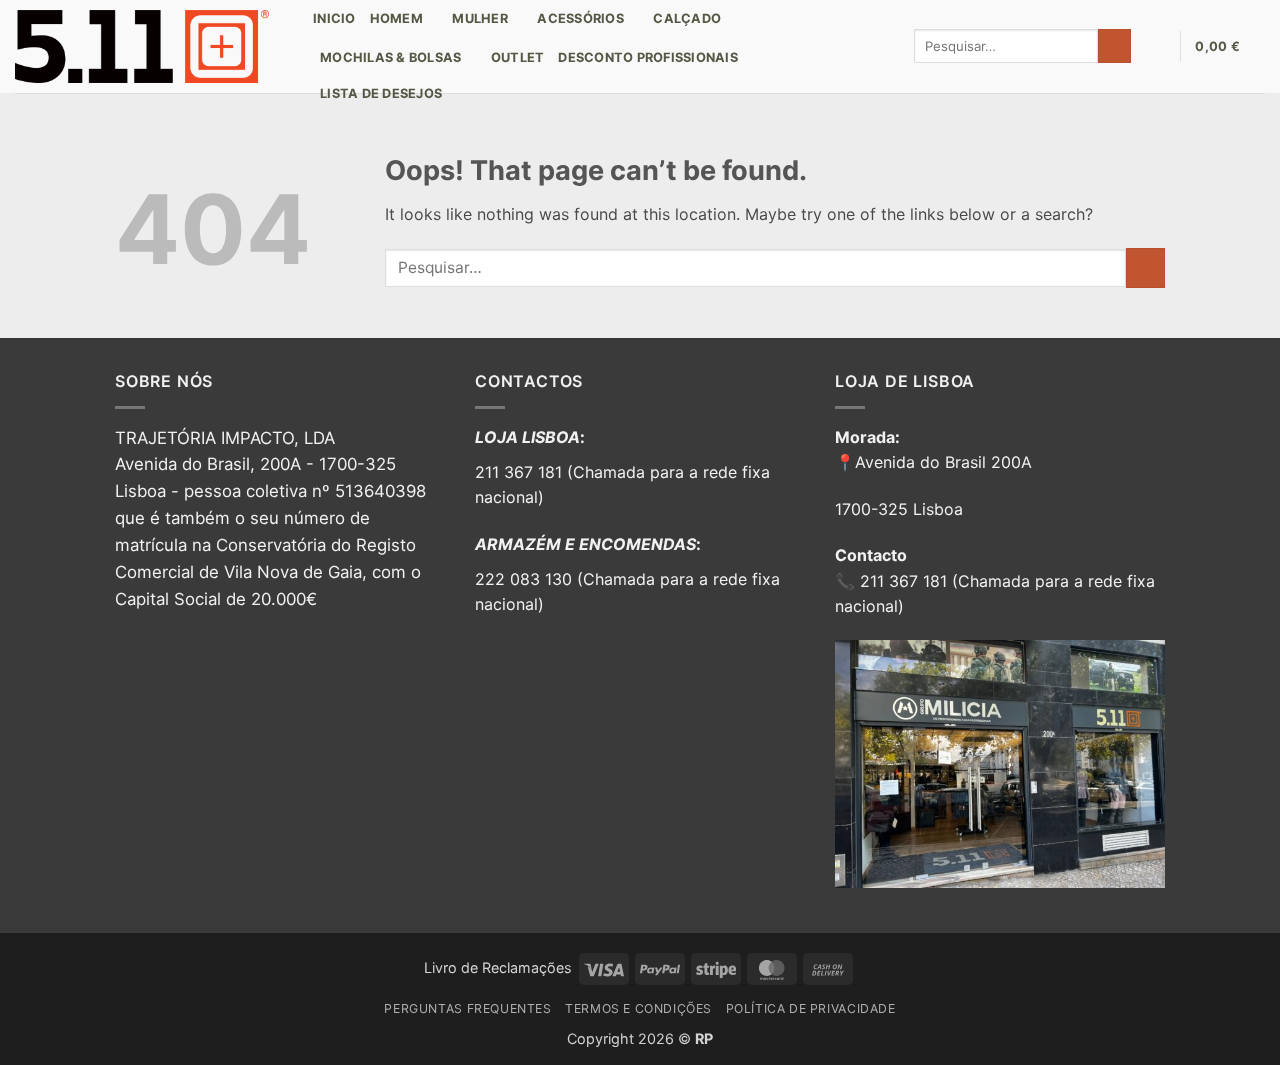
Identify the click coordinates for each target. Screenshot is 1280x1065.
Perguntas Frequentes (467, 1008)
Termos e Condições (638, 1008)
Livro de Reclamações (498, 967)
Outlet (518, 57)
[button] (1155, 46)
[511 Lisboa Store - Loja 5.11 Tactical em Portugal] (149, 46)
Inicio (334, 18)
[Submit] (1114, 46)
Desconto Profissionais (648, 57)
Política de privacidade (811, 1008)
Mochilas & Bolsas (390, 57)
